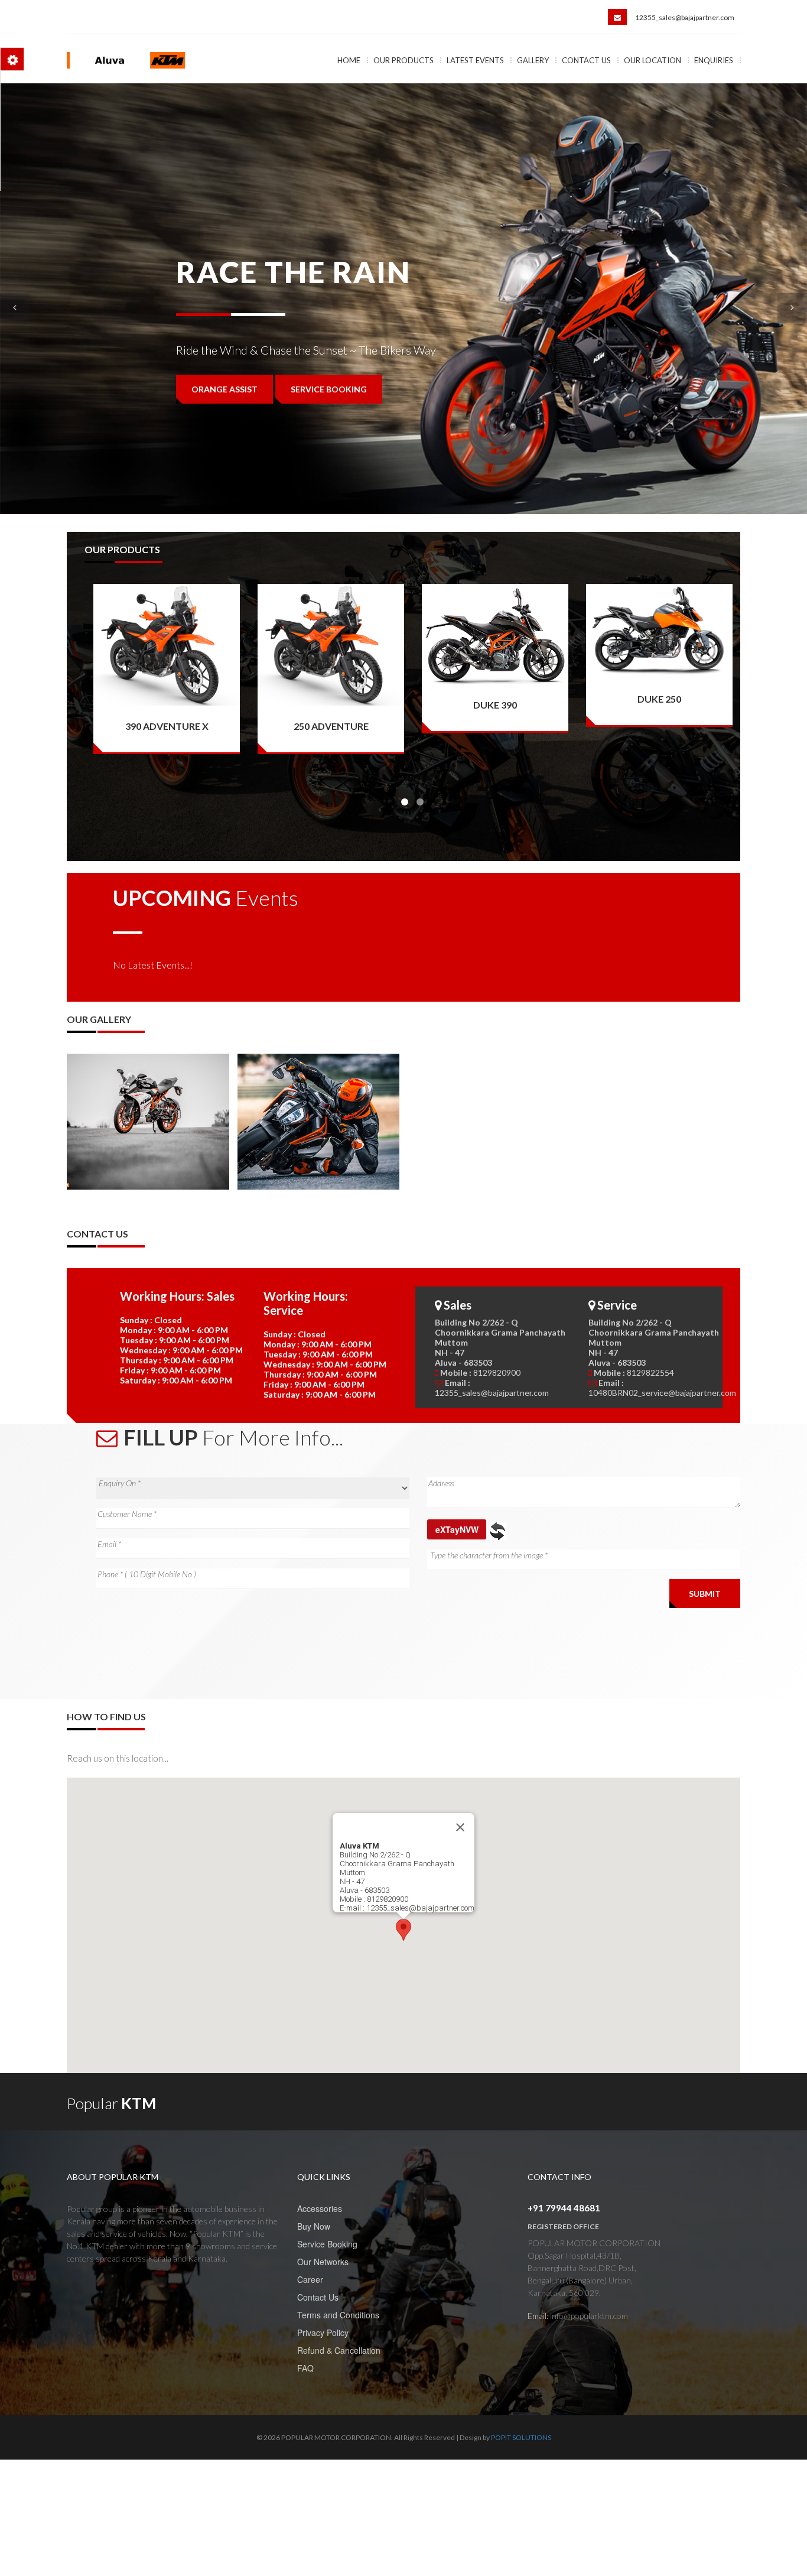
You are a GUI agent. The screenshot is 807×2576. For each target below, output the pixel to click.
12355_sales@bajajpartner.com (685, 17)
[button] (403, 1930)
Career (310, 2279)
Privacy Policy (323, 2333)
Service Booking (327, 2244)
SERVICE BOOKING (329, 439)
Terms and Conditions (338, 2315)
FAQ (305, 2368)
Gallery (533, 60)
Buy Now (314, 2226)
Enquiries (714, 60)
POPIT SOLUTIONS (521, 2437)
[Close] (460, 1827)
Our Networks (323, 2262)
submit (705, 1594)
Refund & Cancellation (339, 2350)
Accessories (320, 2208)
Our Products (403, 60)
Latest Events (475, 60)
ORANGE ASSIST (224, 439)
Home (349, 60)
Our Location (653, 60)
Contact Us (586, 60)
